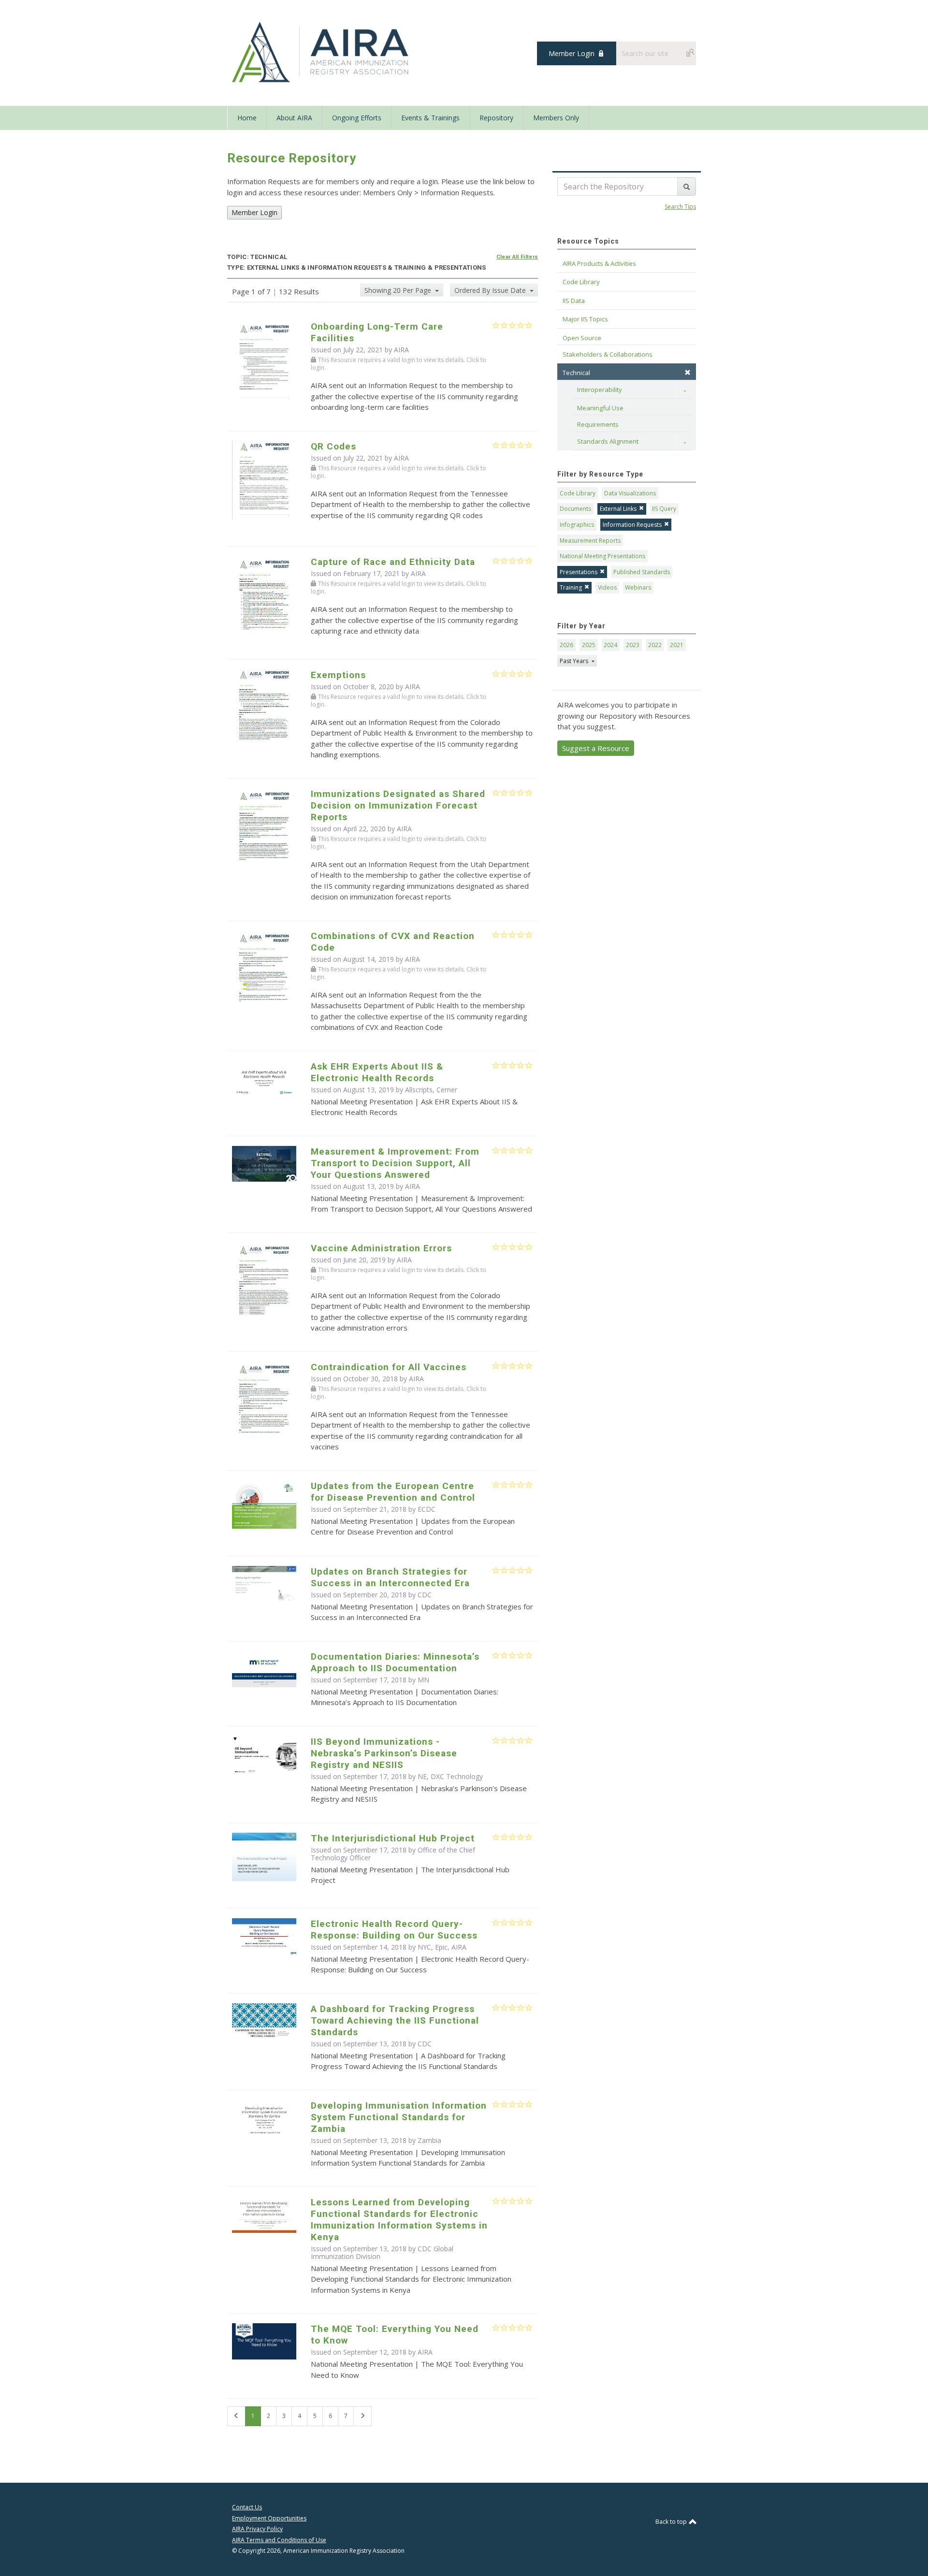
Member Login (572, 53)
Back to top (672, 2522)
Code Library (578, 493)
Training (571, 587)
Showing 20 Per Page (399, 290)
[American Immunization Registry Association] (321, 52)
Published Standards (642, 572)
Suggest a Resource (596, 748)
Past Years (575, 661)
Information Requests (632, 525)
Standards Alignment (608, 441)
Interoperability (600, 390)
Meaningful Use (600, 408)
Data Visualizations (630, 493)
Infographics (577, 525)
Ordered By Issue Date (491, 290)
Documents (575, 509)
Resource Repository (292, 158)
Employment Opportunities (269, 2518)
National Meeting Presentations (602, 556)
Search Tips (680, 207)
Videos (607, 587)
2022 (655, 645)
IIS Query (664, 509)
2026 (566, 645)
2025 (589, 645)
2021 (677, 645)
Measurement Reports (590, 541)
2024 (610, 645)
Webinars (638, 587)
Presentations (579, 572)
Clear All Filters (517, 257)
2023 (633, 645)
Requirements (598, 424)
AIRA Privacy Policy (257, 2529)
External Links (618, 509)
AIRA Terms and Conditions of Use (279, 2540)
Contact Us (247, 2507)
